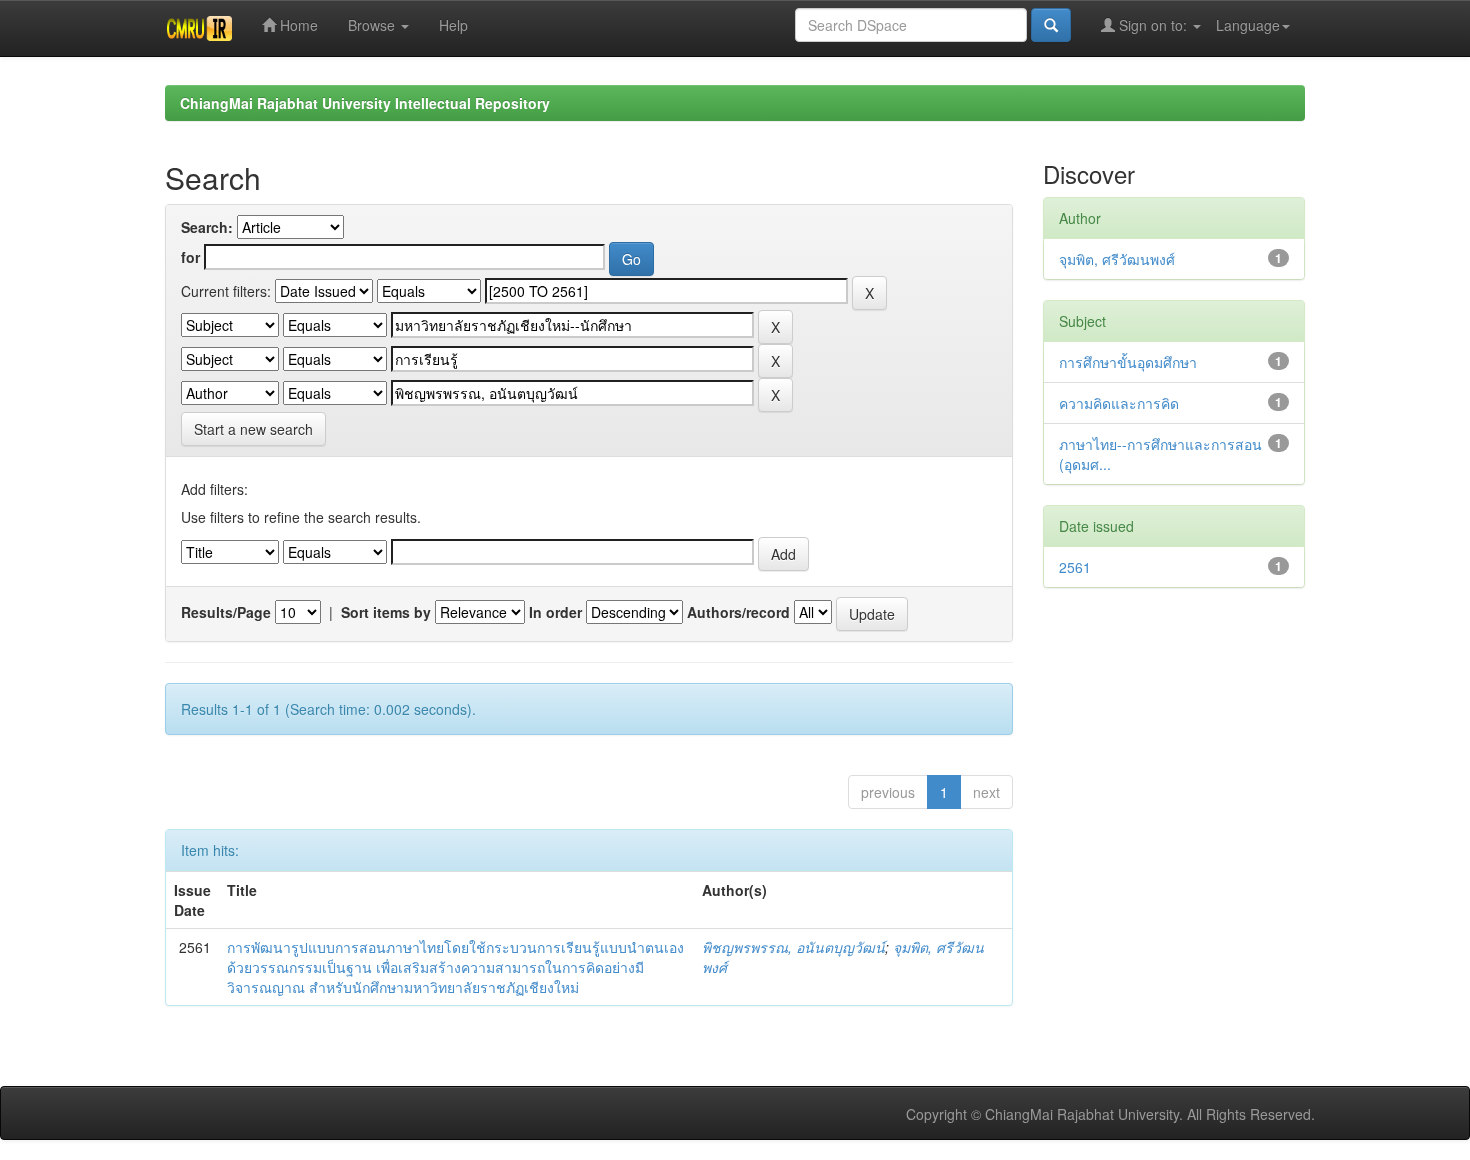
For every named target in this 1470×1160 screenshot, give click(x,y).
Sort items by (386, 612)
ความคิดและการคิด (1119, 403)
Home (297, 25)
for (190, 257)
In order (555, 612)
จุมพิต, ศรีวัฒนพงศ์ (1117, 259)
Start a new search (253, 429)
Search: (207, 227)
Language (1248, 25)
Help (453, 25)
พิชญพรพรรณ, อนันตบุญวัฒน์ (793, 947)
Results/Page (226, 612)
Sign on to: (1153, 25)
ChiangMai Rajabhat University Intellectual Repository (365, 103)
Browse (373, 25)
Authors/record (738, 612)
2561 (1075, 567)
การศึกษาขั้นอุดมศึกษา (1128, 362)
